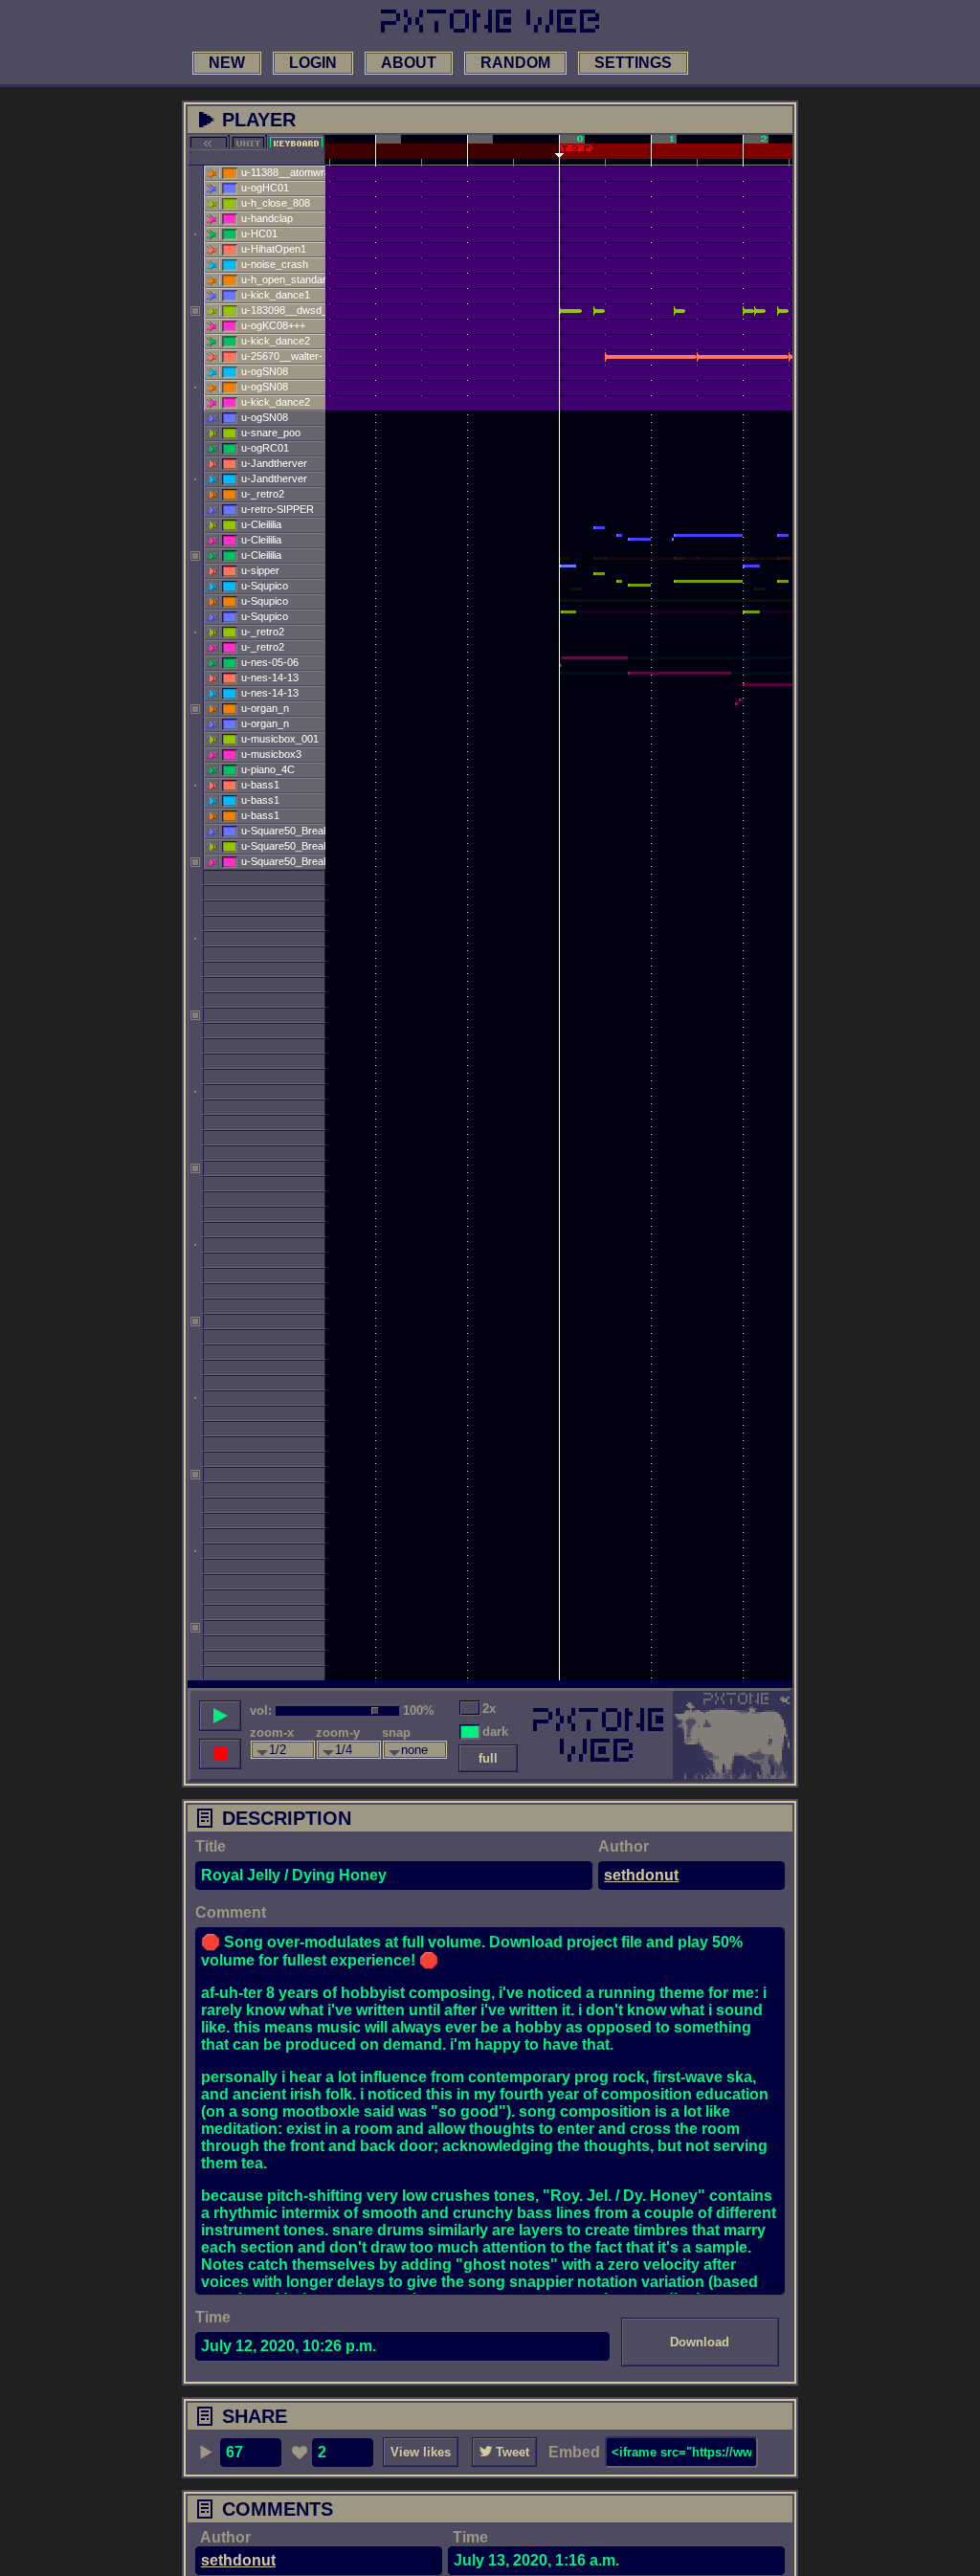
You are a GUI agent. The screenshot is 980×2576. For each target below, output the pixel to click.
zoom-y (338, 1732)
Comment (231, 1912)
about (409, 63)
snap (396, 1732)
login (313, 63)
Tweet (511, 2452)
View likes (421, 2452)
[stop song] (220, 1754)
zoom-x (272, 1732)
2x (489, 1709)
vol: (261, 1710)
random (515, 63)
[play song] (220, 1716)
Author (624, 1846)
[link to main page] (490, 21)
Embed (574, 2452)
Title (211, 1846)
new (227, 63)
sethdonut (641, 1875)
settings (633, 63)
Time (213, 2317)
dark (495, 1732)
